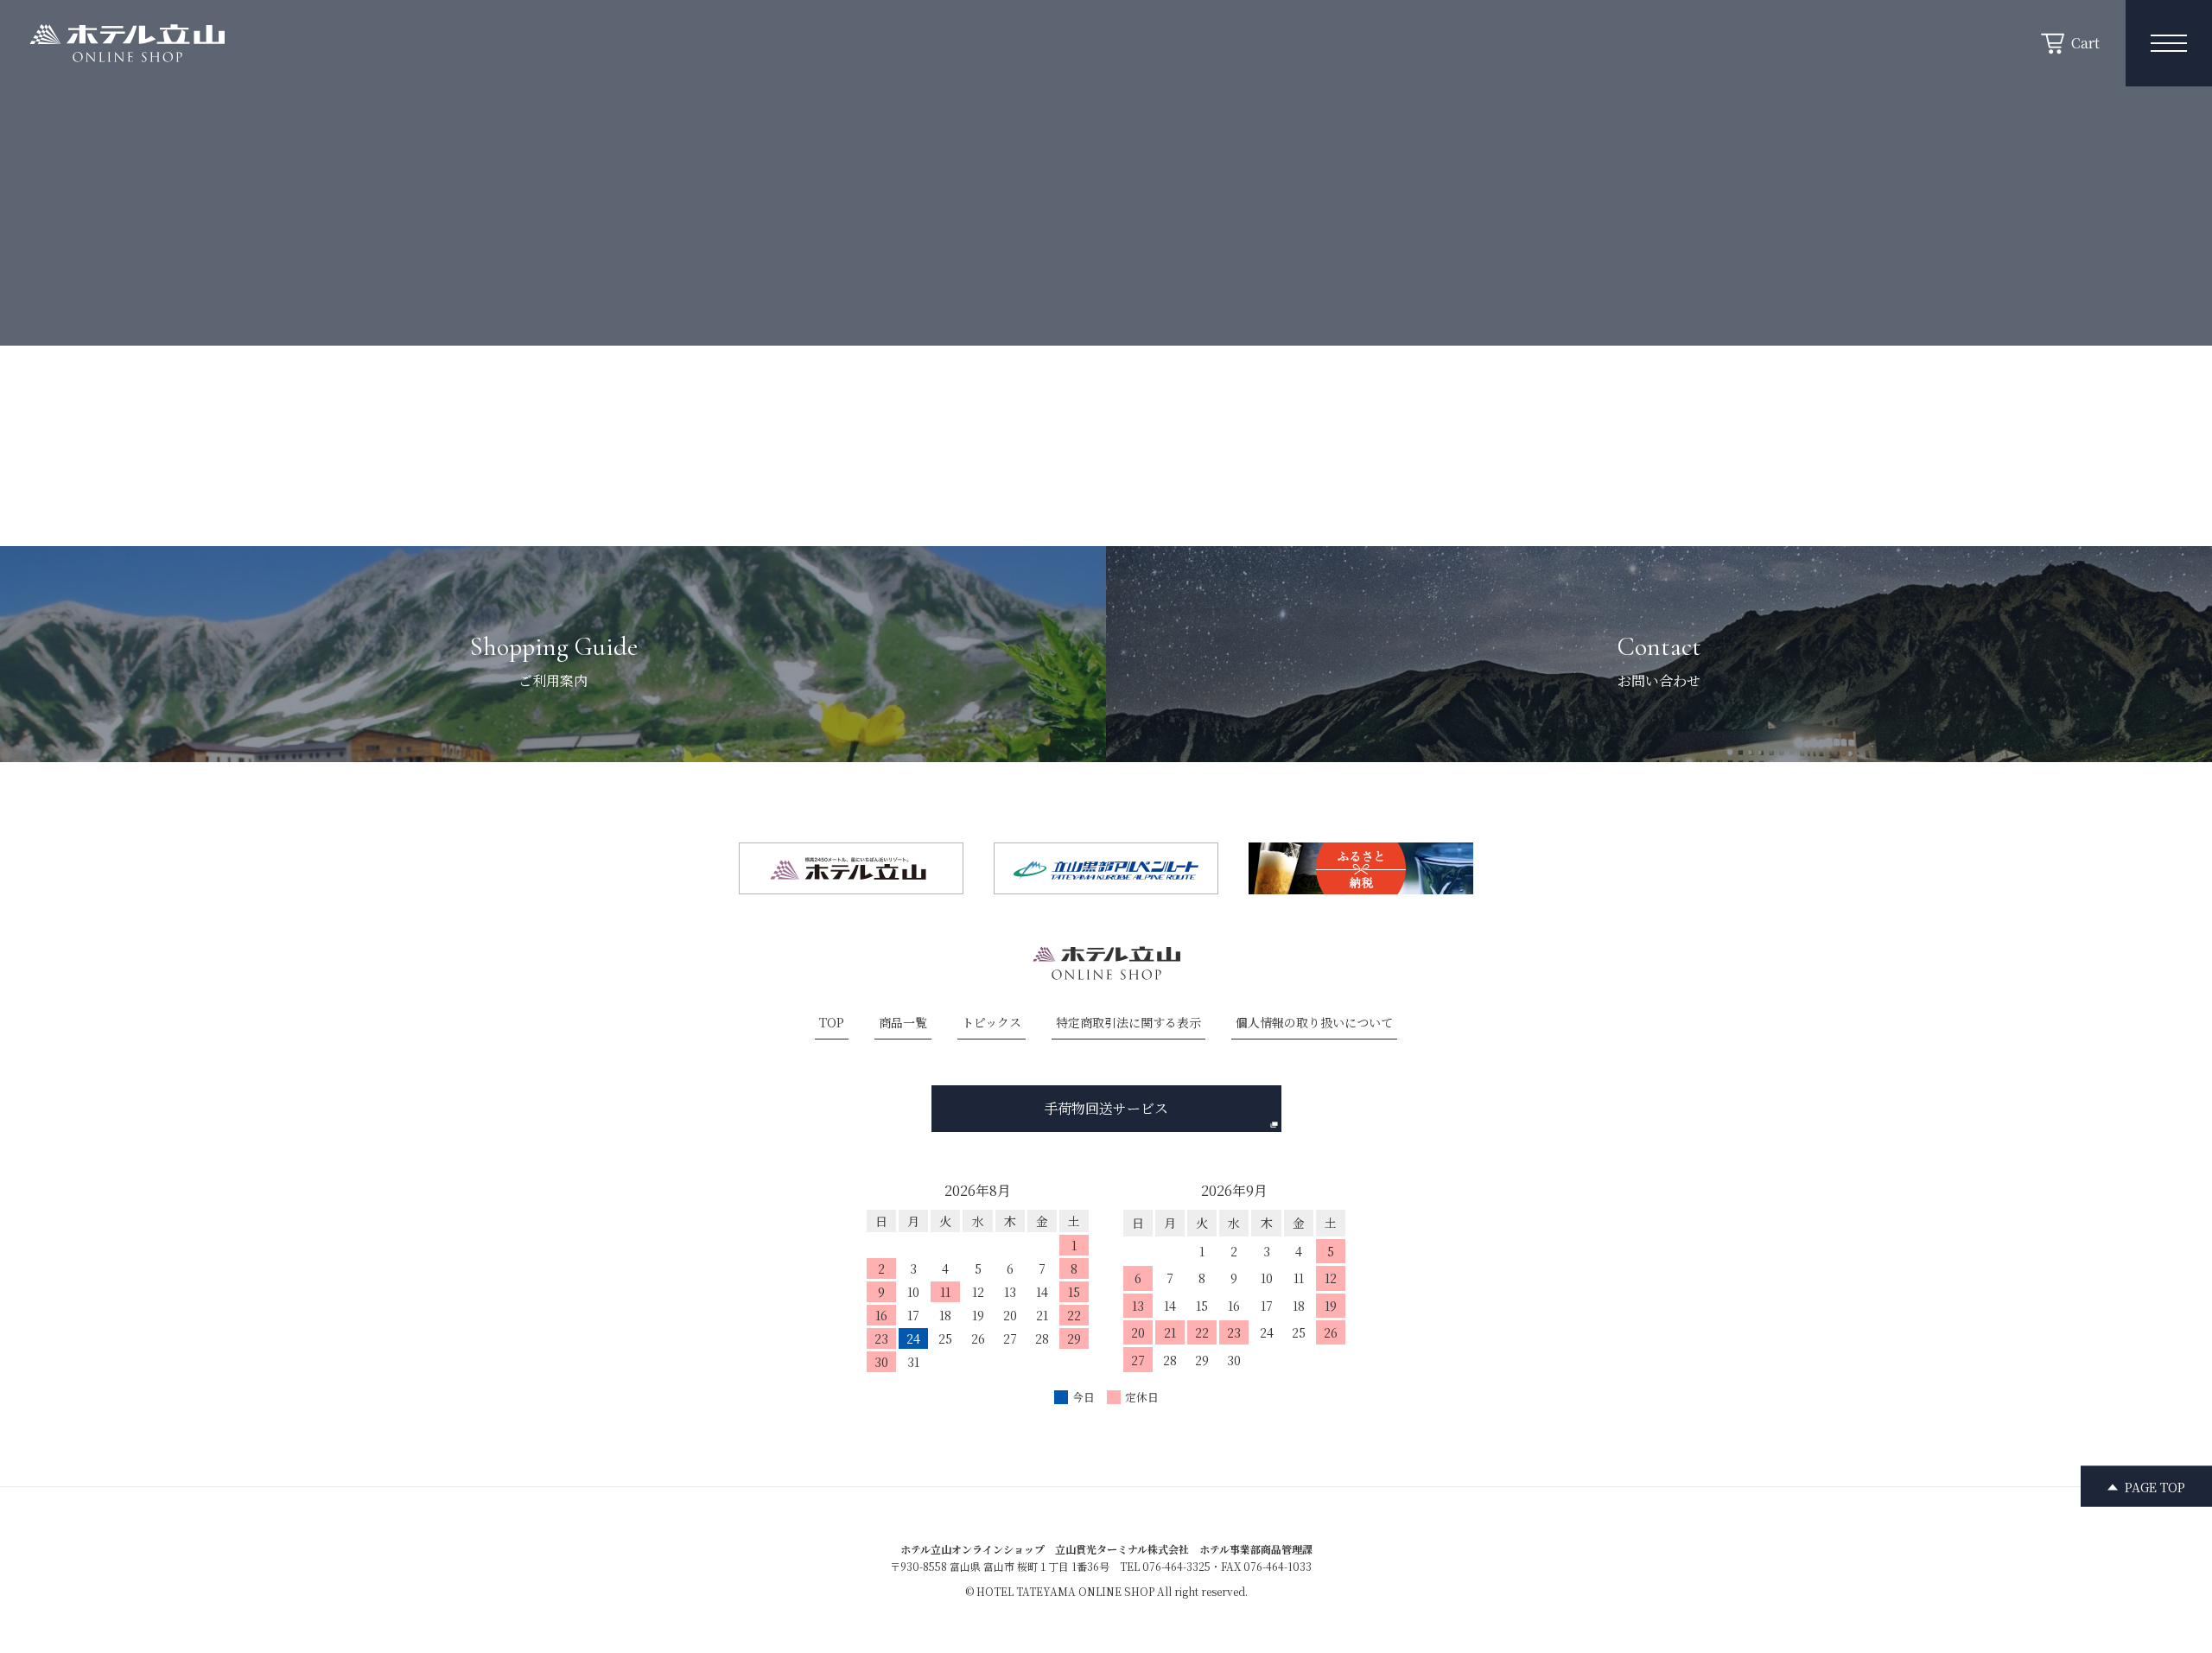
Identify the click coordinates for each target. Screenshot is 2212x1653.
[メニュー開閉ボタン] (2169, 43)
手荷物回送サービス (1106, 1108)
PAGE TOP (2155, 1486)
